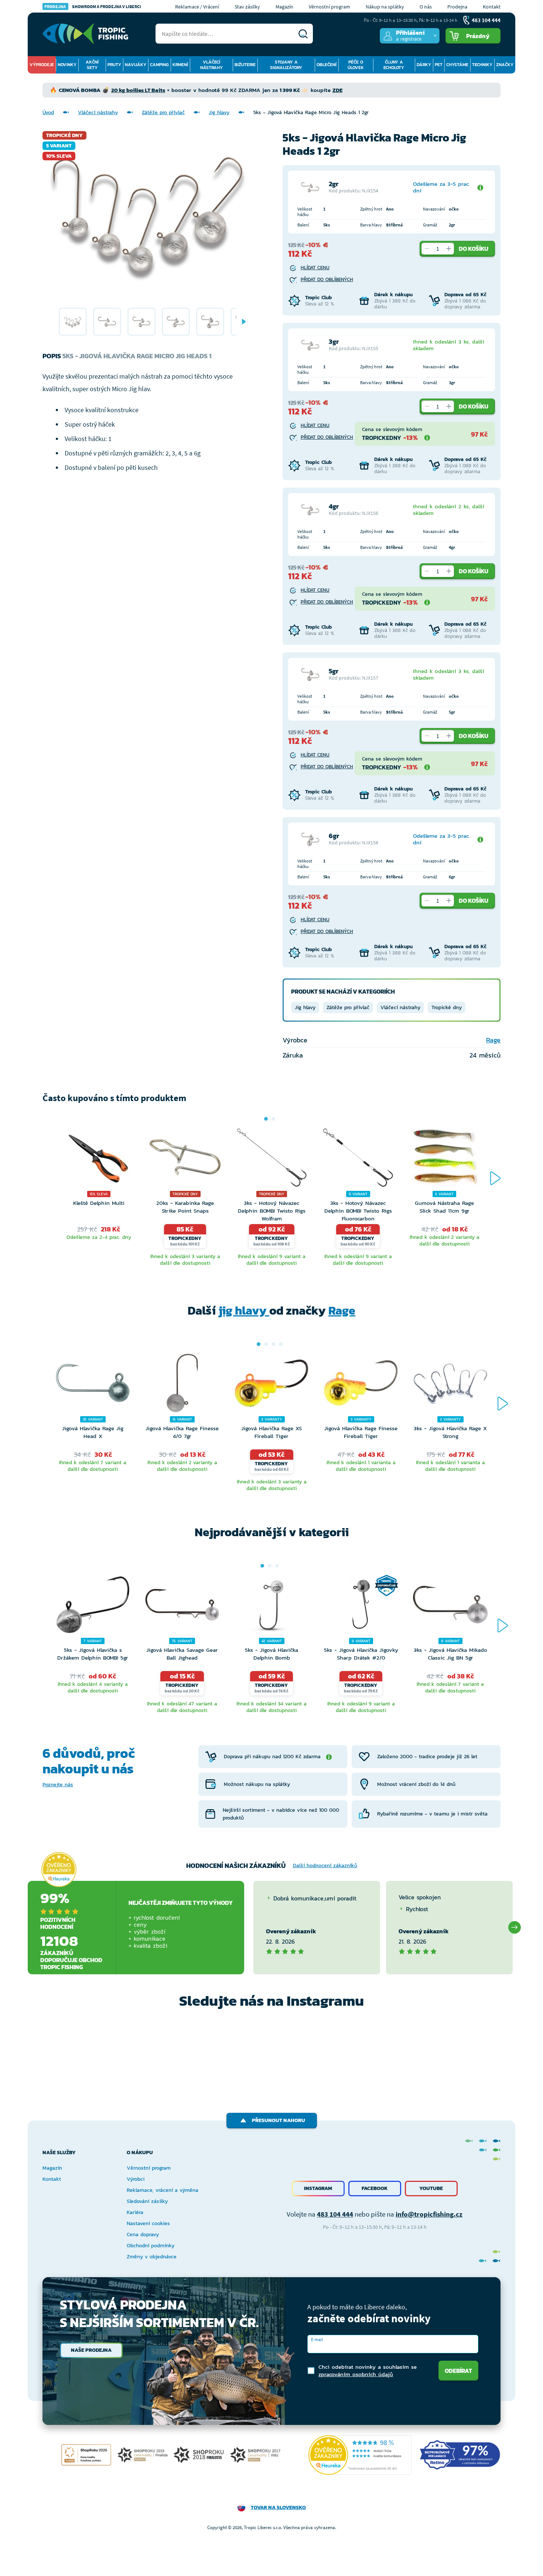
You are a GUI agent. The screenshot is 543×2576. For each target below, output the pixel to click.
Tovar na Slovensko (278, 2507)
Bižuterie (245, 65)
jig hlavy (244, 1311)
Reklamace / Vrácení (197, 7)
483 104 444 (335, 2214)
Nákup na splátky (385, 7)
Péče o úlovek (356, 65)
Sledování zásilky (147, 2201)
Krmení (180, 65)
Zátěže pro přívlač (163, 112)
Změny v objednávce (152, 2257)
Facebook (375, 2188)
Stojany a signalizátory (286, 65)
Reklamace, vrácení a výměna (163, 2190)
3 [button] (273, 1344)
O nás (426, 7)
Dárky (424, 65)
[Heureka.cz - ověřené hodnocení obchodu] (59, 1870)
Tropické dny (447, 1007)
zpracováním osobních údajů (356, 2374)
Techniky (482, 65)
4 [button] (281, 1344)
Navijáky (136, 65)
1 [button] (266, 1119)
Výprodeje (42, 65)
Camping (159, 65)
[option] (73, 322)
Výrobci (136, 2179)
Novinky (67, 65)
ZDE (337, 90)
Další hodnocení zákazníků (325, 1866)
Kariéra (135, 2212)
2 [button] (273, 1119)
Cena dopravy (143, 2235)
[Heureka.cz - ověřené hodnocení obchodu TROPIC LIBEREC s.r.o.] (360, 2455)
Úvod (48, 112)
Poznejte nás (58, 1785)
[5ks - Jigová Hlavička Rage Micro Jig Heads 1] (73, 322)
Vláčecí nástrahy (211, 65)
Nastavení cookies (148, 2223)
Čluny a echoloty (394, 65)
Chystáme (457, 65)
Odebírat (458, 2371)
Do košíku (474, 249)
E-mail (317, 2339)
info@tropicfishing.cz (429, 2214)
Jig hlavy (219, 112)
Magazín (284, 7)
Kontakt (492, 7)
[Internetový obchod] (85, 34)
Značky (505, 65)
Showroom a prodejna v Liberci (93, 6)
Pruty (114, 65)
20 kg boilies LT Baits (138, 90)
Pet (439, 65)
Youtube (431, 2188)
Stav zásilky (247, 7)
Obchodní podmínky (151, 2246)
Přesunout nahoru (279, 2120)
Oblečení (327, 65)
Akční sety (92, 65)
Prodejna (457, 7)
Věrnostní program (329, 7)
